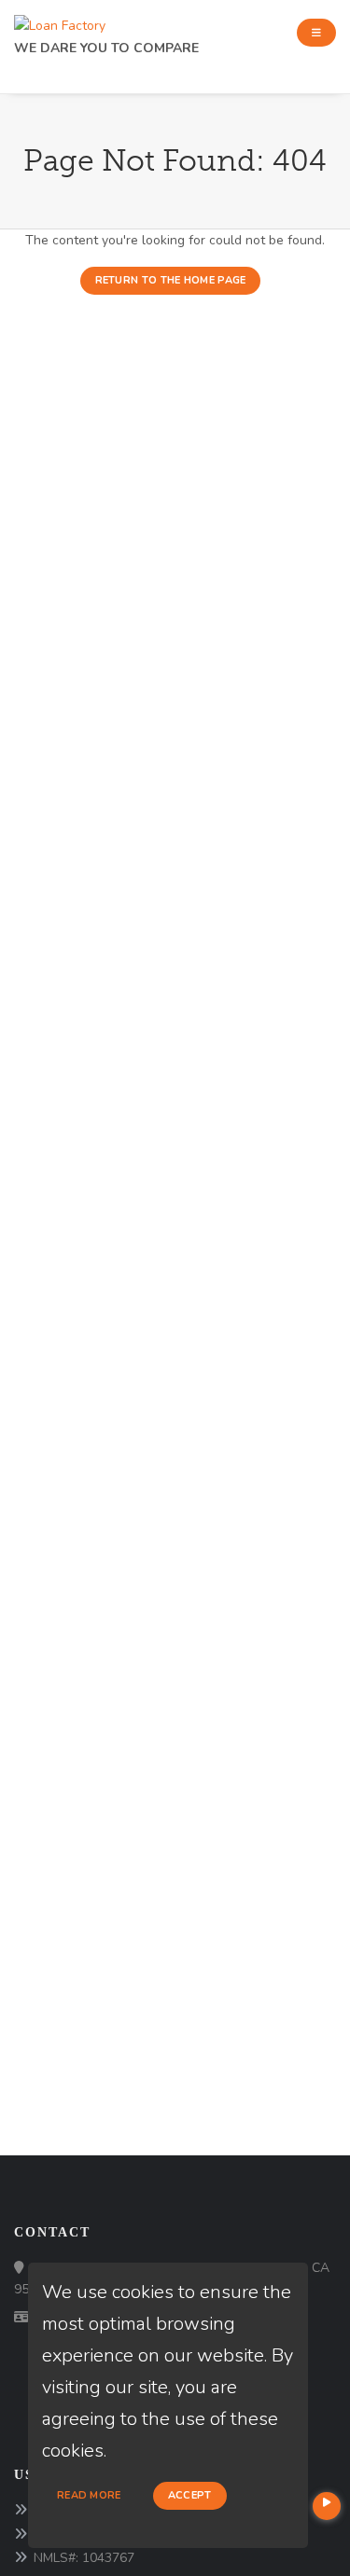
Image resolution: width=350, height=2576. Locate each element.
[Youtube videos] (327, 2506)
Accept (190, 2495)
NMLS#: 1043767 (84, 2558)
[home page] (60, 21)
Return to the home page (171, 280)
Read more (89, 2495)
